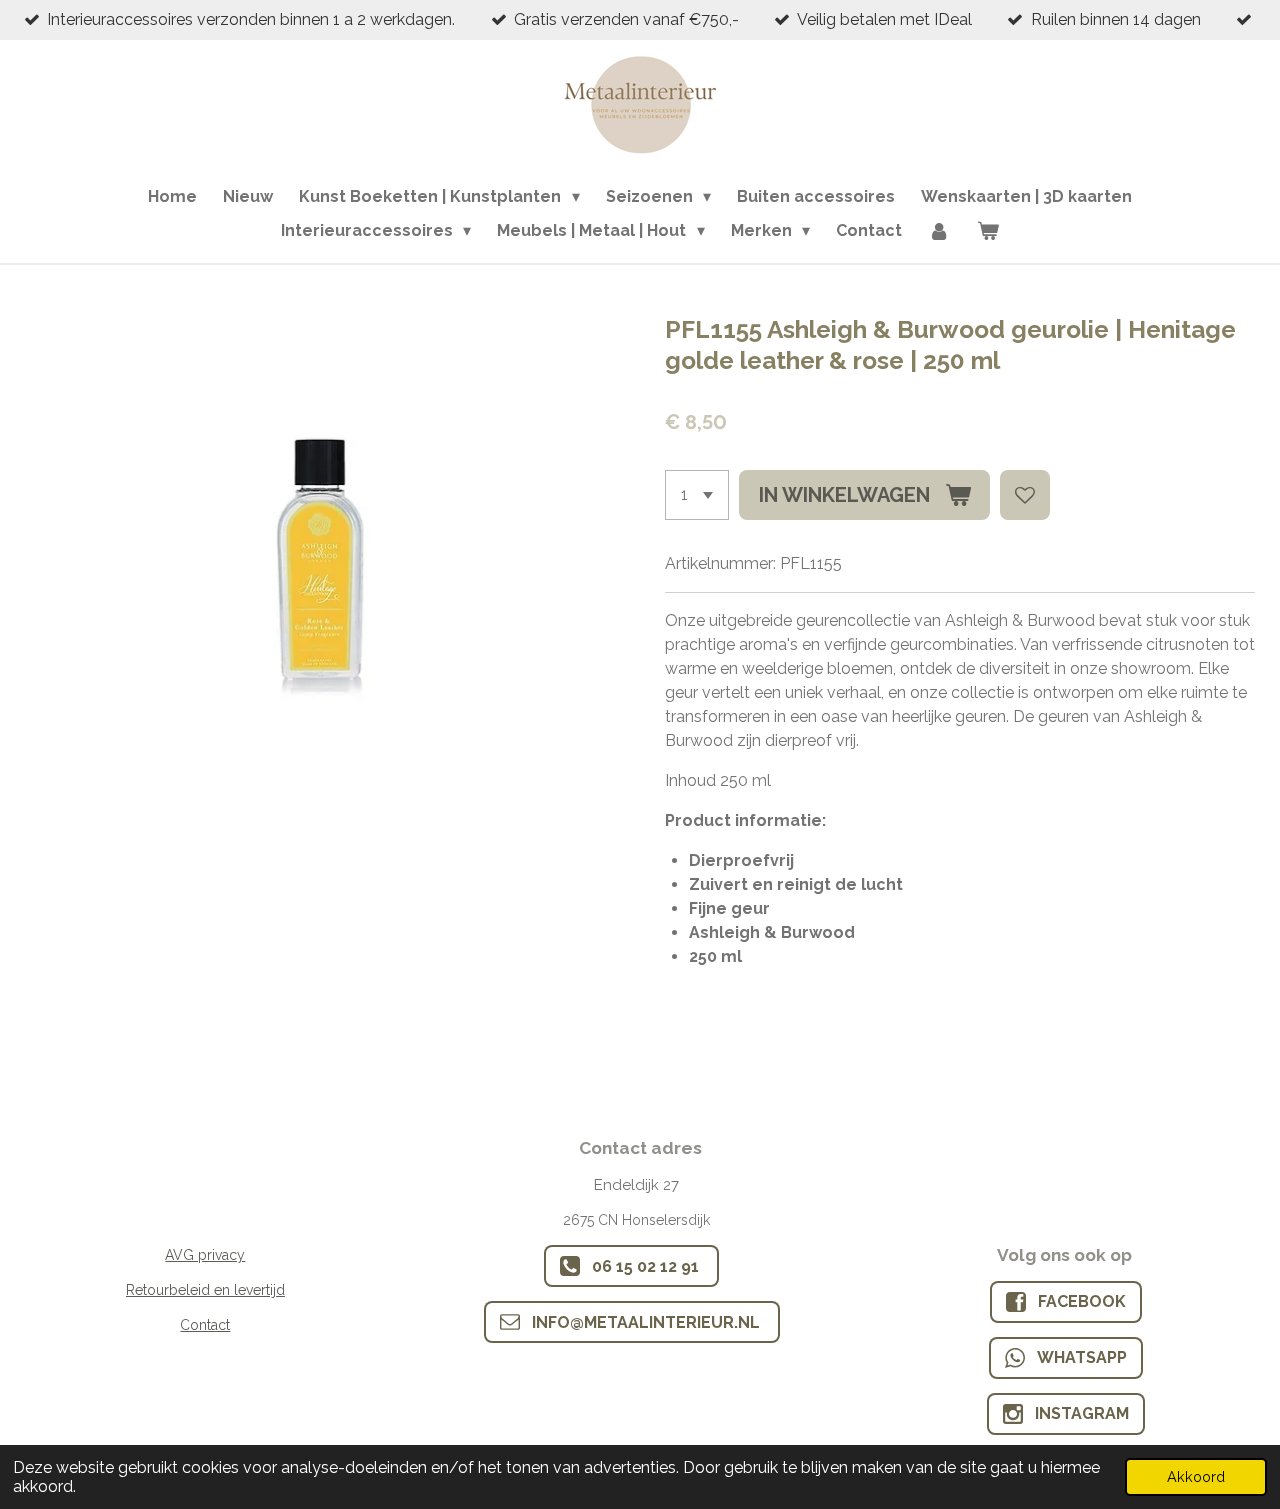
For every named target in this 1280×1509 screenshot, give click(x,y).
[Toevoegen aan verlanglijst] (1025, 495)
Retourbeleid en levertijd (205, 1290)
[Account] (939, 231)
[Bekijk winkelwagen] (988, 231)
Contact (205, 1325)
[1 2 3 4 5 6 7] (697, 495)
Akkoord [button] (1196, 1476)
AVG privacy (205, 1255)
